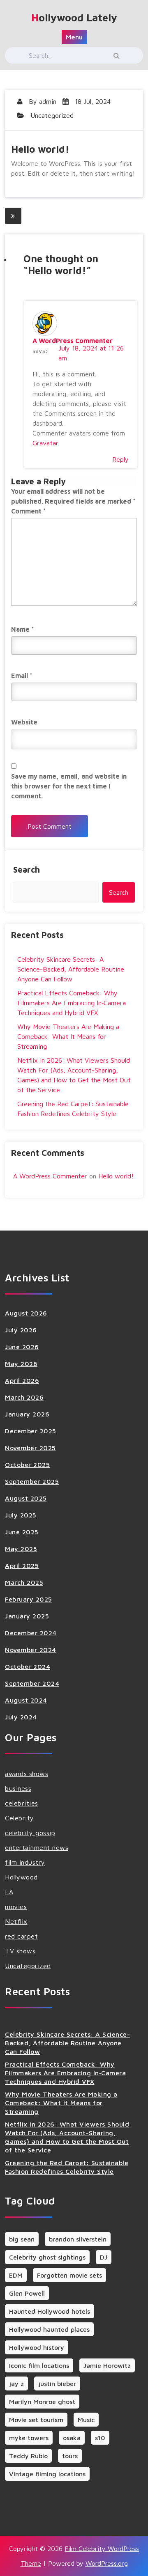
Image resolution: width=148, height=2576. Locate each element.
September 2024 (32, 1683)
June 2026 (22, 1347)
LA (9, 1892)
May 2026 (21, 1364)
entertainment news (37, 1847)
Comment (29, 511)
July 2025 (21, 1515)
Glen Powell (27, 2293)
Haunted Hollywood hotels (50, 2311)
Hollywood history (37, 2347)
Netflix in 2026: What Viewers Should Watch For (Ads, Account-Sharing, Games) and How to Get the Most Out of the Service (67, 2137)
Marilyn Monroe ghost (42, 2402)
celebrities (22, 1803)
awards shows (27, 1774)
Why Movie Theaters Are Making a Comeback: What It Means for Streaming (68, 1036)
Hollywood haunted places (49, 2329)
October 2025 (27, 1464)
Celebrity (20, 1818)
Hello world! (116, 1176)
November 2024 (31, 1650)
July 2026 (21, 1330)
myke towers (29, 2438)
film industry (25, 1862)
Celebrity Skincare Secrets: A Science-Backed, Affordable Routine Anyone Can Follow (71, 969)
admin (48, 101)
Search (27, 870)
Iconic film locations (39, 2365)
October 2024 (28, 1666)
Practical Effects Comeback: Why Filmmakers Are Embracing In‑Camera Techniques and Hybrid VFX (72, 1003)
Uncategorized (52, 115)
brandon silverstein (78, 2239)
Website (24, 722)
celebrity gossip (30, 1833)
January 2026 (27, 1414)
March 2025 (24, 1582)
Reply (120, 459)
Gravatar (45, 443)
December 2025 (31, 1431)
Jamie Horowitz (107, 2365)
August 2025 (26, 1498)
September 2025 (32, 1481)
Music (86, 2420)
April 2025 (22, 1565)
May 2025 (21, 1549)
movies (16, 1907)
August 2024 (26, 1700)
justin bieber (57, 2383)
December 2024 (31, 1633)
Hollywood (21, 1877)
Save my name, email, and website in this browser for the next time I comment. (69, 786)
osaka (72, 2438)
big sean (22, 2239)
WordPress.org (107, 2563)
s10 (100, 2438)
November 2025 (30, 1448)
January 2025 (27, 1616)
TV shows (20, 1951)
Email (22, 676)
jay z (16, 2383)
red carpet (21, 1936)
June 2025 (22, 1532)
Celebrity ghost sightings (47, 2257)
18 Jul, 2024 (92, 101)
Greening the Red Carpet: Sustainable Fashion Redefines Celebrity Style (67, 2167)
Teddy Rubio (28, 2456)
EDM (16, 2275)
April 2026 (22, 1380)
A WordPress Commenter (73, 341)
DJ (104, 2257)
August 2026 (26, 1313)
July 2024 (21, 1717)
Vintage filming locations (47, 2474)
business (18, 1788)
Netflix (16, 1921)
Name (23, 629)
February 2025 (29, 1599)
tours (70, 2456)
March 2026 (24, 1397)
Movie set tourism (36, 2420)
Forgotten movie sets (69, 2275)
